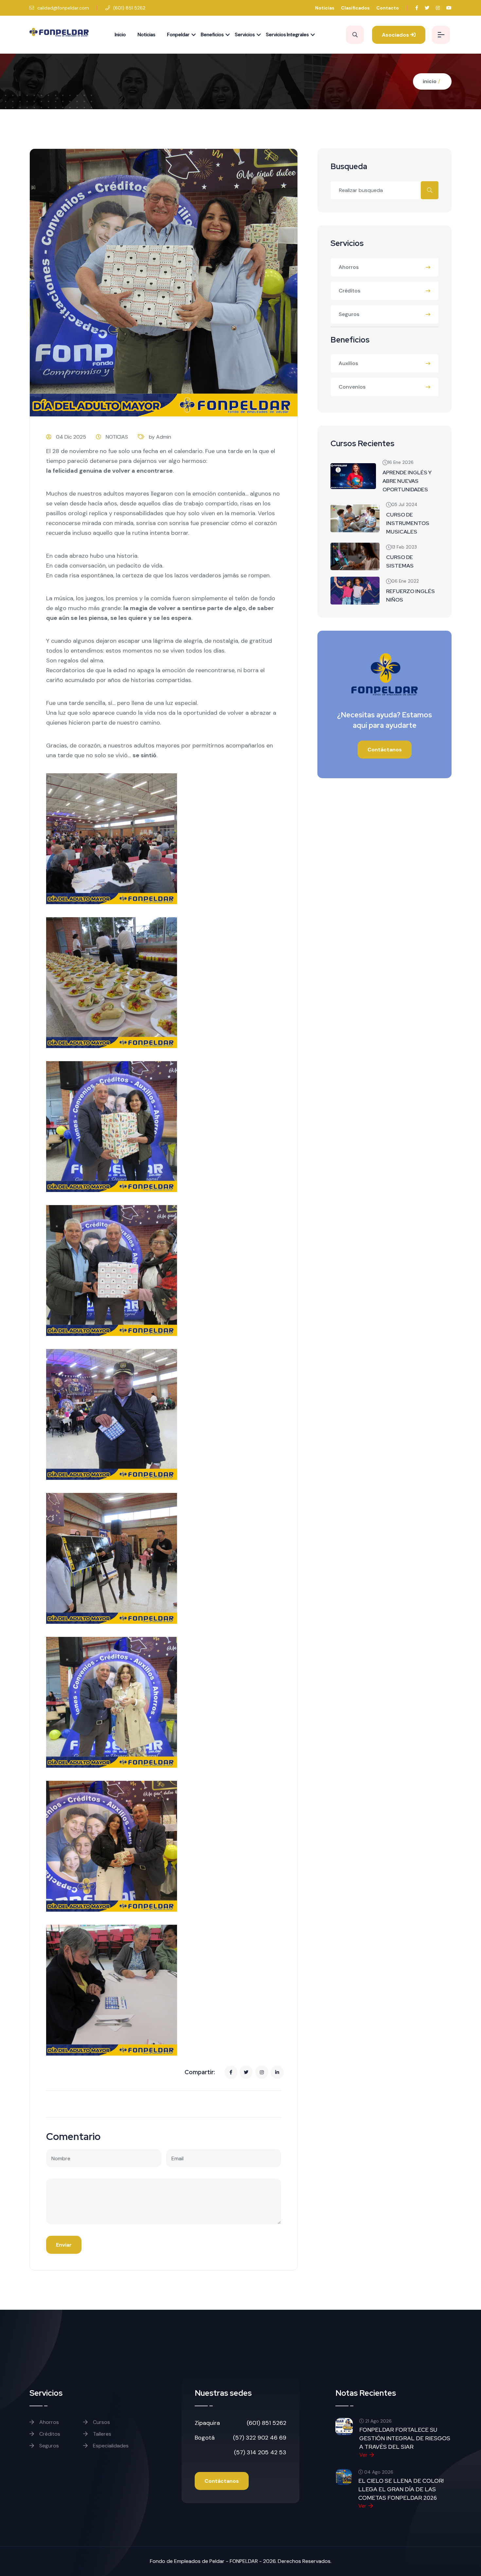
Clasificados (355, 8)
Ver (363, 2455)
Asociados (396, 35)
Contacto (388, 8)
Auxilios (348, 363)
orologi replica (88, 513)
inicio (430, 81)
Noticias (325, 8)
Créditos (349, 291)
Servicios (245, 35)
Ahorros (349, 267)
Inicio (120, 35)
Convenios (352, 387)
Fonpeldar (178, 35)
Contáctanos (385, 750)
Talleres (101, 2434)
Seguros (349, 314)
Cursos (101, 2422)
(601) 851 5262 (129, 8)
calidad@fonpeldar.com (62, 8)
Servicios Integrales (287, 35)
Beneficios (212, 35)
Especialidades (110, 2446)
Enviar (64, 2245)
